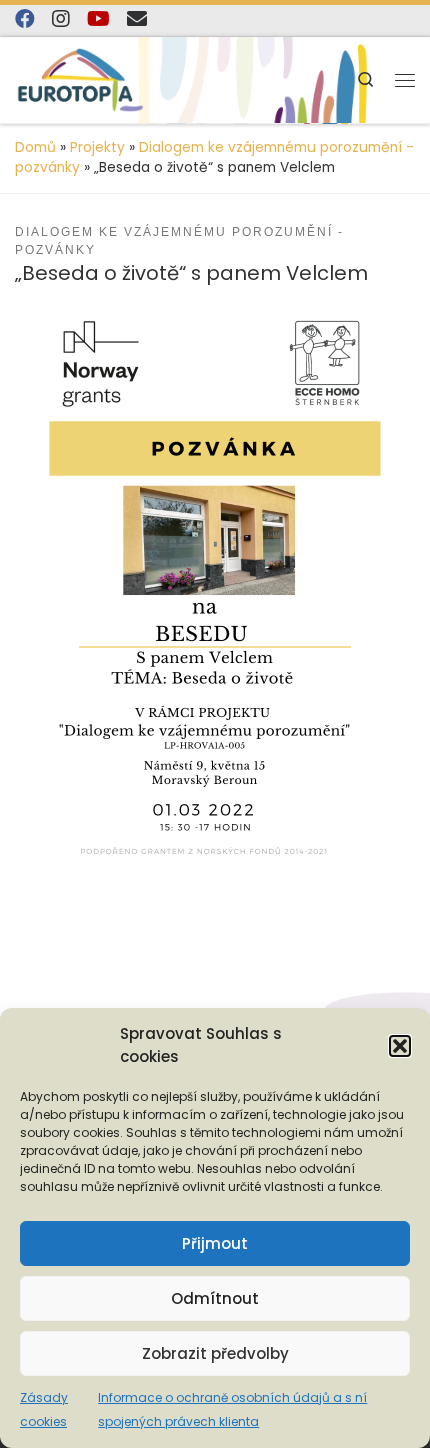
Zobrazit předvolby (215, 1353)
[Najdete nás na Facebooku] (25, 19)
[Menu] (405, 80)
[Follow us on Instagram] (61, 19)
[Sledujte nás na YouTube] (98, 19)
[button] (400, 1046)
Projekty (97, 147)
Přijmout (215, 1243)
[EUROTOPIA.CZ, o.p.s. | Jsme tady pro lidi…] (80, 80)
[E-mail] (137, 19)
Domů (35, 147)
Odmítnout (215, 1298)
